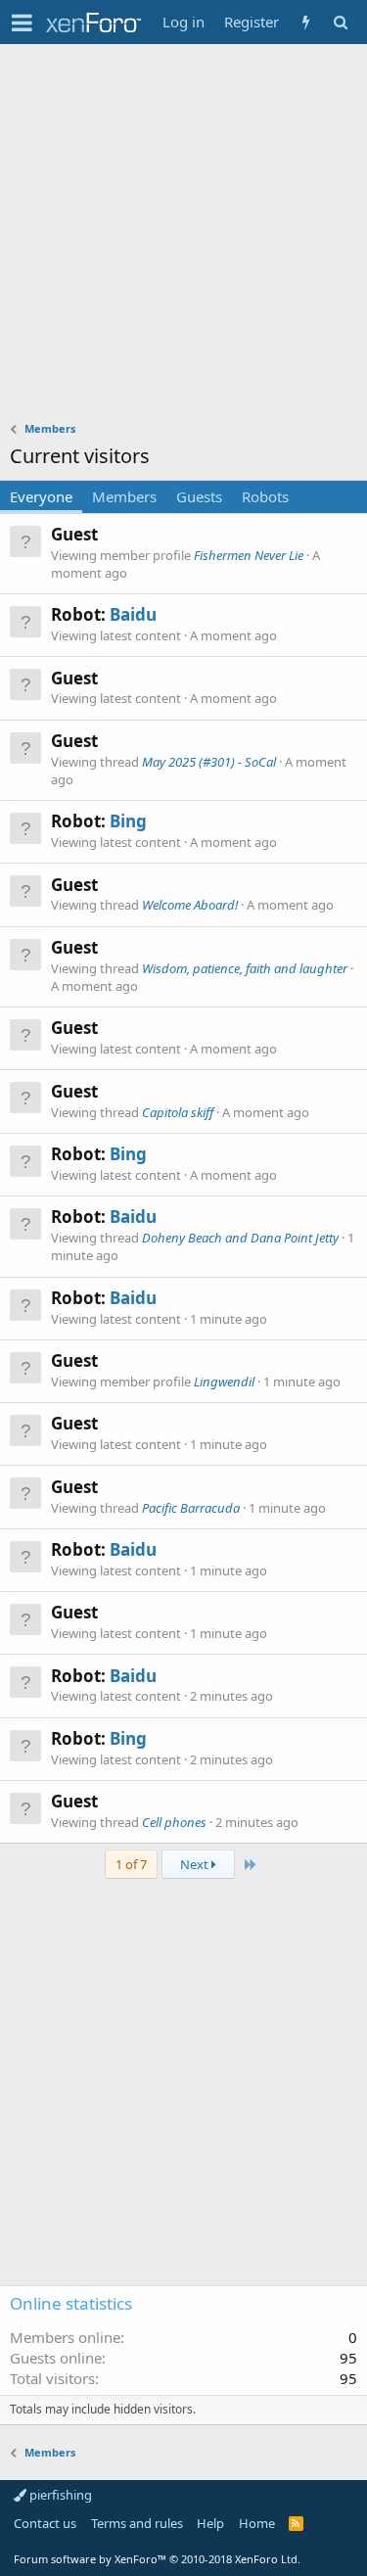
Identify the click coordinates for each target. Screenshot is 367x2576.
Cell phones (174, 1822)
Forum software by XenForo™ (157, 2559)
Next (196, 1864)
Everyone (41, 496)
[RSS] (296, 2523)
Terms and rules (137, 2523)
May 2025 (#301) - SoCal (209, 762)
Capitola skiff (178, 1112)
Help (210, 2523)
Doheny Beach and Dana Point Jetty (240, 1238)
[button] (22, 23)
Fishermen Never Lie (249, 555)
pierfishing (59, 2495)
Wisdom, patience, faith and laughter (245, 968)
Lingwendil (224, 1382)
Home (257, 2523)
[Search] (340, 22)
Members (124, 496)
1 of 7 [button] (131, 1864)
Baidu (133, 614)
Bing (128, 821)
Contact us (45, 2523)
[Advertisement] (183, 237)
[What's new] (306, 22)
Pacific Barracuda (191, 1508)
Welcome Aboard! (190, 905)
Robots (265, 496)
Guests (199, 496)
